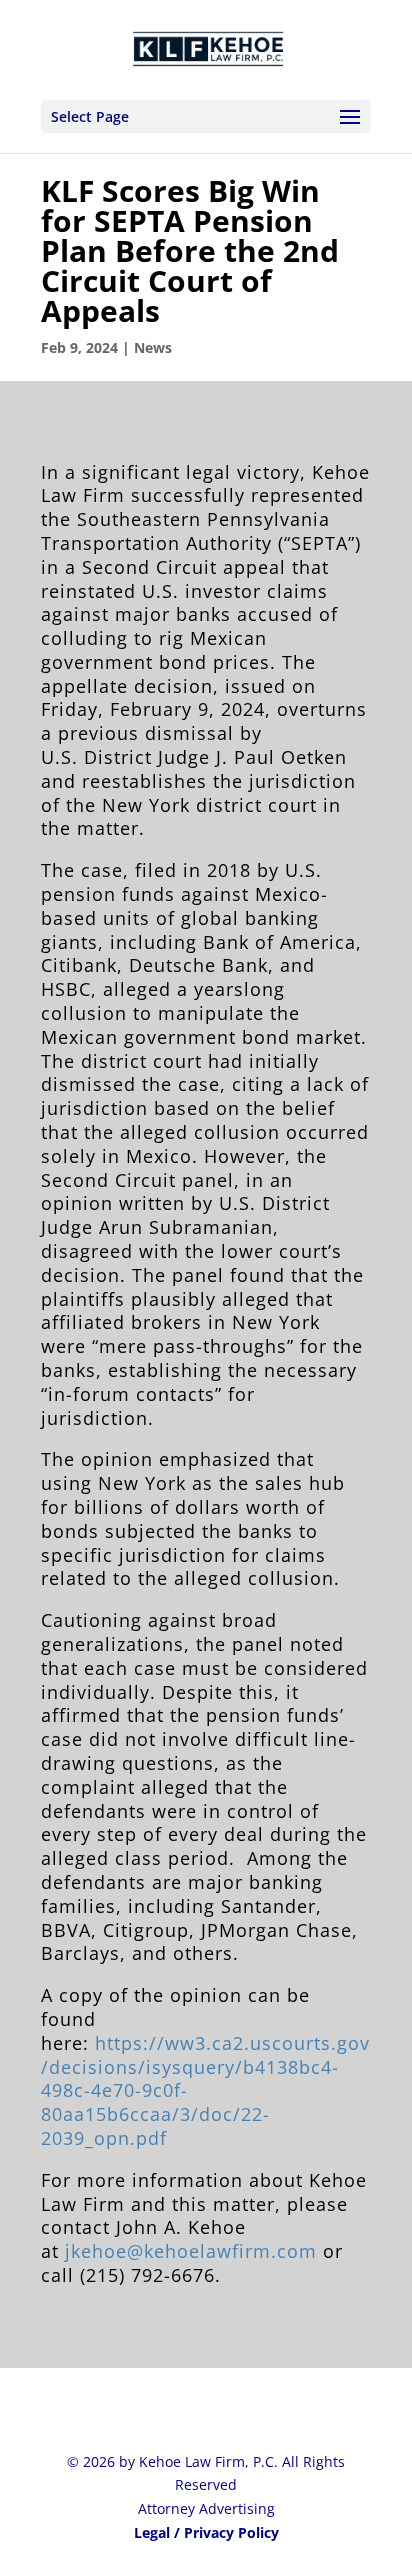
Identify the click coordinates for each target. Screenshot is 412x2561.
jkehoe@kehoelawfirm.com (191, 2251)
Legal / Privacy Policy (206, 2532)
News (153, 347)
